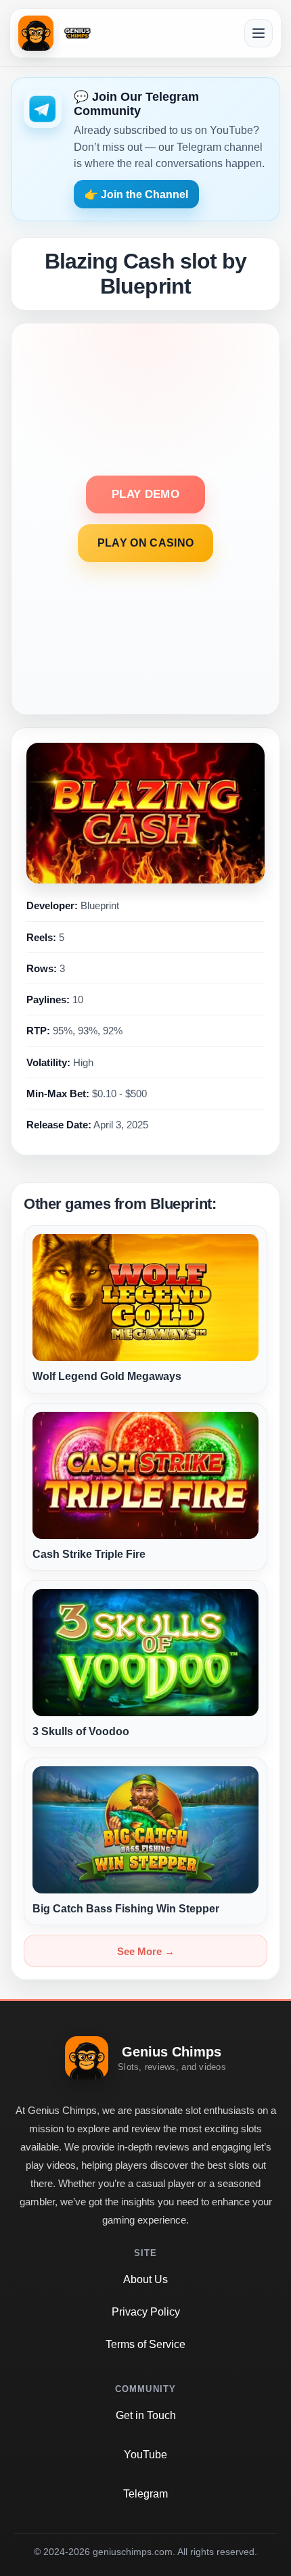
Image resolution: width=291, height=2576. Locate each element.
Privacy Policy (146, 2312)
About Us (145, 2279)
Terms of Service (145, 2344)
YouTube (145, 2455)
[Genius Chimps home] (57, 33)
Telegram (145, 2494)
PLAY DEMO (145, 494)
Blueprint (100, 905)
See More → (146, 1951)
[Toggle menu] (259, 33)
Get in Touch (146, 2415)
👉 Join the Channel (136, 194)
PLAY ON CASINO (145, 543)
